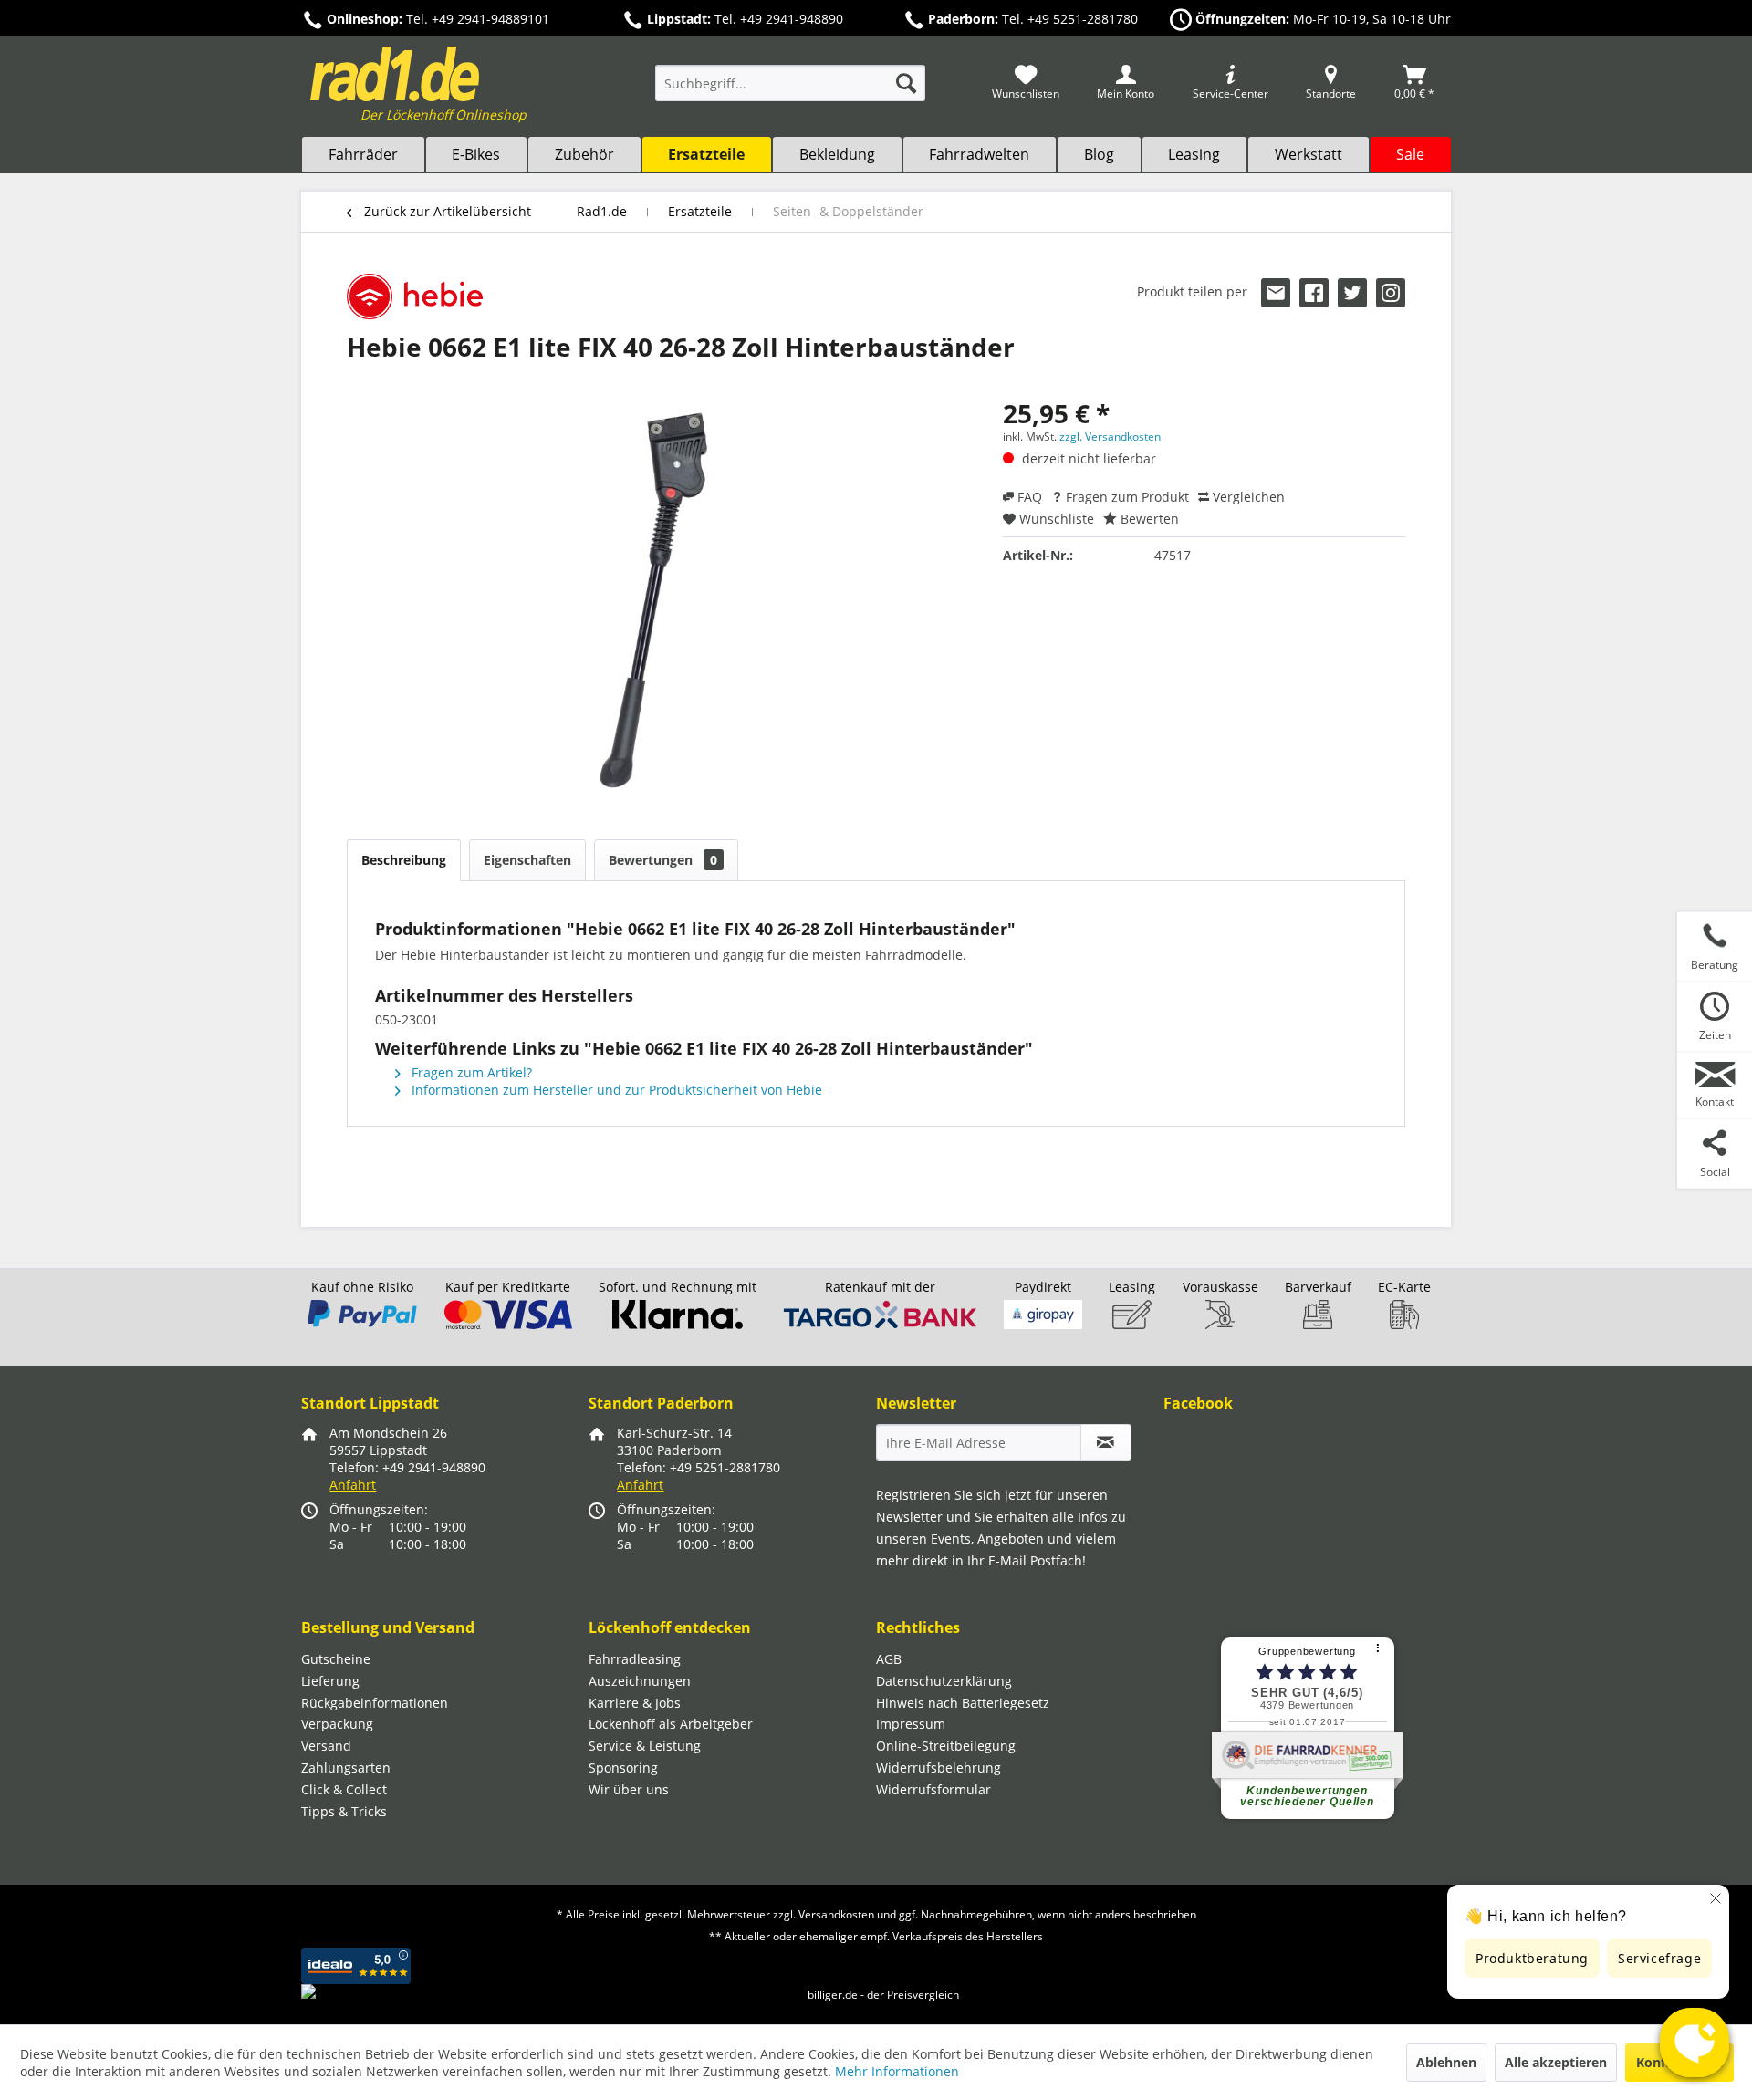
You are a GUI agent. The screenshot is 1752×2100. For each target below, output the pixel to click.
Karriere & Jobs (635, 1703)
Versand (326, 1746)
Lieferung (330, 1681)
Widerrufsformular (933, 1789)
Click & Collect (344, 1789)
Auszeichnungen (640, 1681)
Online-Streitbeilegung (946, 1746)
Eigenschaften (527, 860)
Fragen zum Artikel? (470, 1072)
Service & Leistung (645, 1746)
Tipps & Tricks (344, 1811)
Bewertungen (663, 860)
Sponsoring (623, 1767)
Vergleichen (1247, 497)
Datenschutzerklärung (944, 1681)
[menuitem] (790, 92)
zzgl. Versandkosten (1110, 437)
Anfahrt (353, 1485)
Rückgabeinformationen (375, 1703)
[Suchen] (906, 83)
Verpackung (337, 1724)
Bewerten (1148, 519)
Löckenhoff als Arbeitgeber (671, 1724)
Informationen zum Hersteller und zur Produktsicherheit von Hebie (615, 1090)
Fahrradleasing (635, 1659)
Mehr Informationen (897, 2071)
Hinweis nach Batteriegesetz (963, 1703)
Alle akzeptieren (1556, 2062)
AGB (889, 1659)
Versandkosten (836, 1914)
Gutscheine (336, 1659)
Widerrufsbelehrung (939, 1767)
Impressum (911, 1724)
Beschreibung (404, 860)
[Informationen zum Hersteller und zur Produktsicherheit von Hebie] (415, 296)
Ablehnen (1446, 2062)
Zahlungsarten (346, 1767)
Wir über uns (629, 1789)
